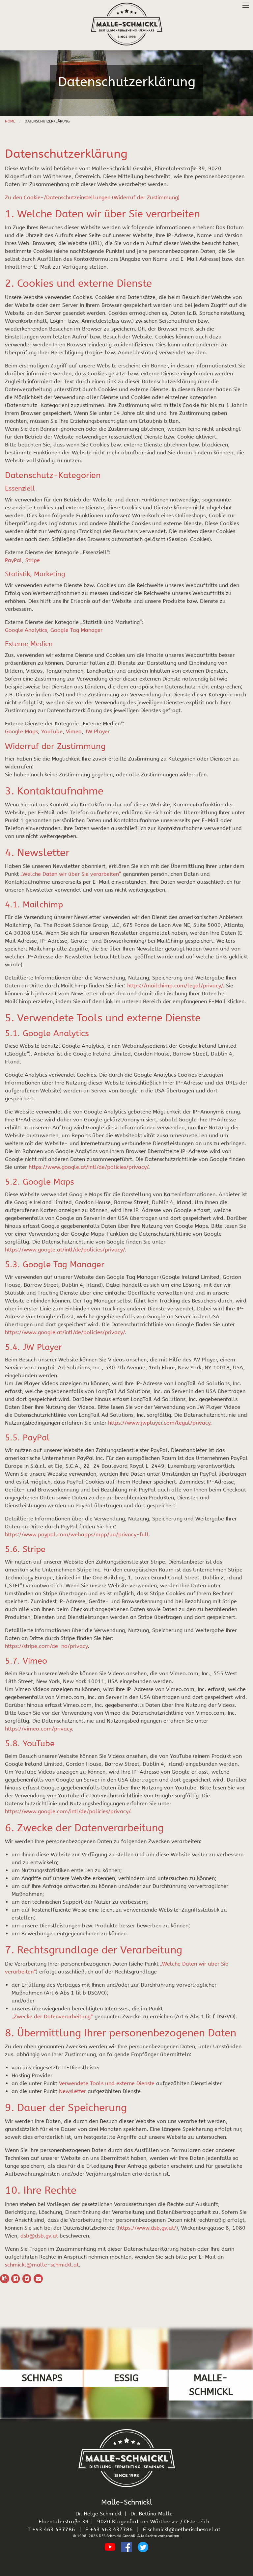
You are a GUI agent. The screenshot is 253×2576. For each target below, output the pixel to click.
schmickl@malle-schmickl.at (42, 2265)
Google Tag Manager (76, 630)
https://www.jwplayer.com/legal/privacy (159, 1423)
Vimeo (74, 731)
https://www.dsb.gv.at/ (147, 2228)
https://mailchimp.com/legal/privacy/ (175, 986)
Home (10, 121)
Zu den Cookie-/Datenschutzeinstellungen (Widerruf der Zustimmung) (92, 197)
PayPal (14, 560)
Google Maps (21, 731)
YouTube (52, 731)
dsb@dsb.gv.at (39, 2236)
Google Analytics (26, 630)
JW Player (97, 731)
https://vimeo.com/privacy (38, 1729)
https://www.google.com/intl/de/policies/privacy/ (68, 1811)
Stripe (33, 560)
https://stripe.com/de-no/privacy (46, 1646)
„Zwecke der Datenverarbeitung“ (52, 2016)
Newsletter (72, 2091)
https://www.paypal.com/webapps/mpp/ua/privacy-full (77, 1534)
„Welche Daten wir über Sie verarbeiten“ (71, 874)
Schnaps (42, 2378)
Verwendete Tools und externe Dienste (107, 2083)
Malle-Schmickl (211, 2385)
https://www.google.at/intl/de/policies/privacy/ (88, 1167)
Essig (126, 2378)
